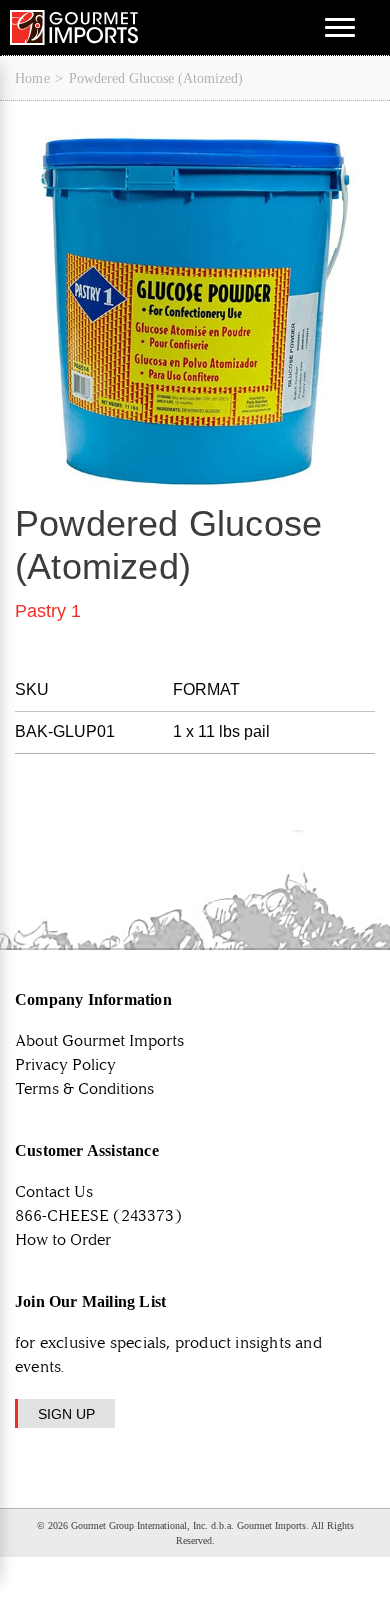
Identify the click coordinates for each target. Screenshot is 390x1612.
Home (32, 78)
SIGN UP (66, 1414)
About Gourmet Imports (99, 1040)
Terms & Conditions (84, 1088)
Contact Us (54, 1191)
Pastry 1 (48, 611)
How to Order (63, 1239)
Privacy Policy (65, 1064)
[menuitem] (32, 78)
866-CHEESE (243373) (98, 1215)
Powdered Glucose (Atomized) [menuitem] (156, 78)
